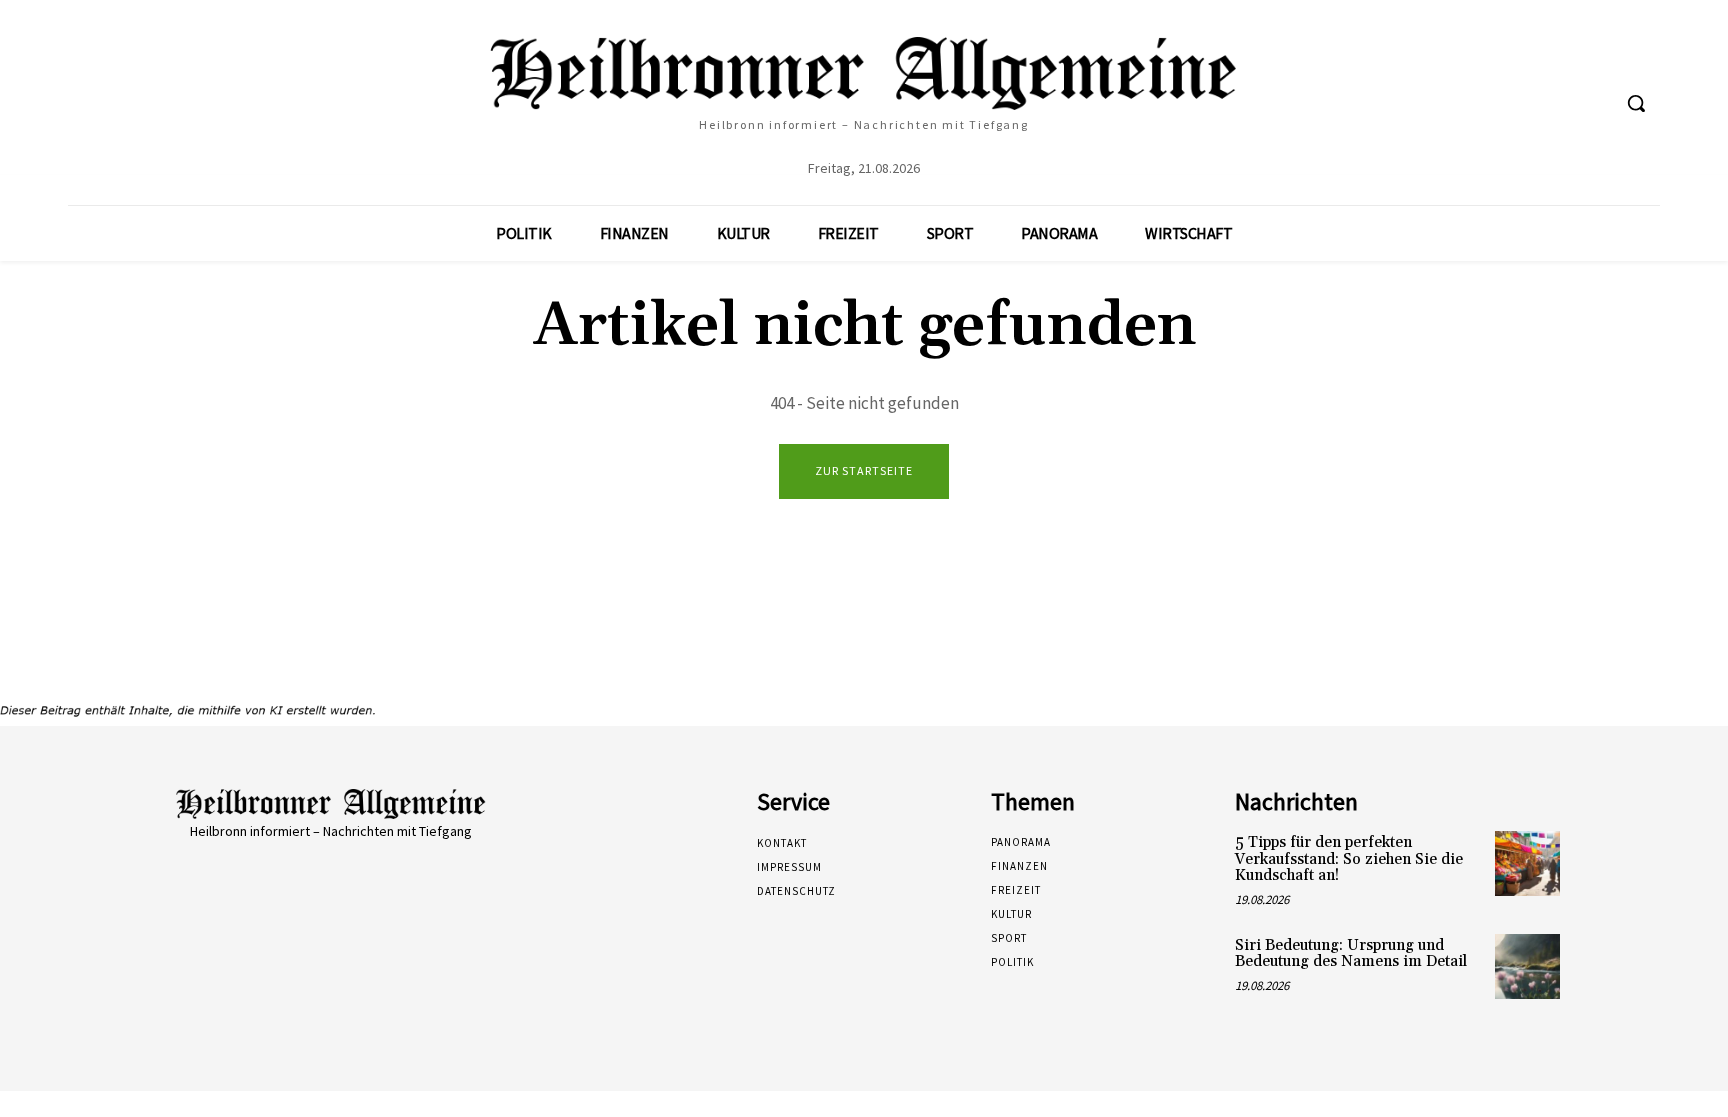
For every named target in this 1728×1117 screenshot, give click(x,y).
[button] (1636, 103)
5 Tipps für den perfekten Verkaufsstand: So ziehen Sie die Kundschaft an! (1349, 859)
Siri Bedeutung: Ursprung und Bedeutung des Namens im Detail (1351, 954)
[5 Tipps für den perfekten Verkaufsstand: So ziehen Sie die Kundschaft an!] (1527, 863)
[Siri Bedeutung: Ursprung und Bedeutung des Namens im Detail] (1527, 966)
